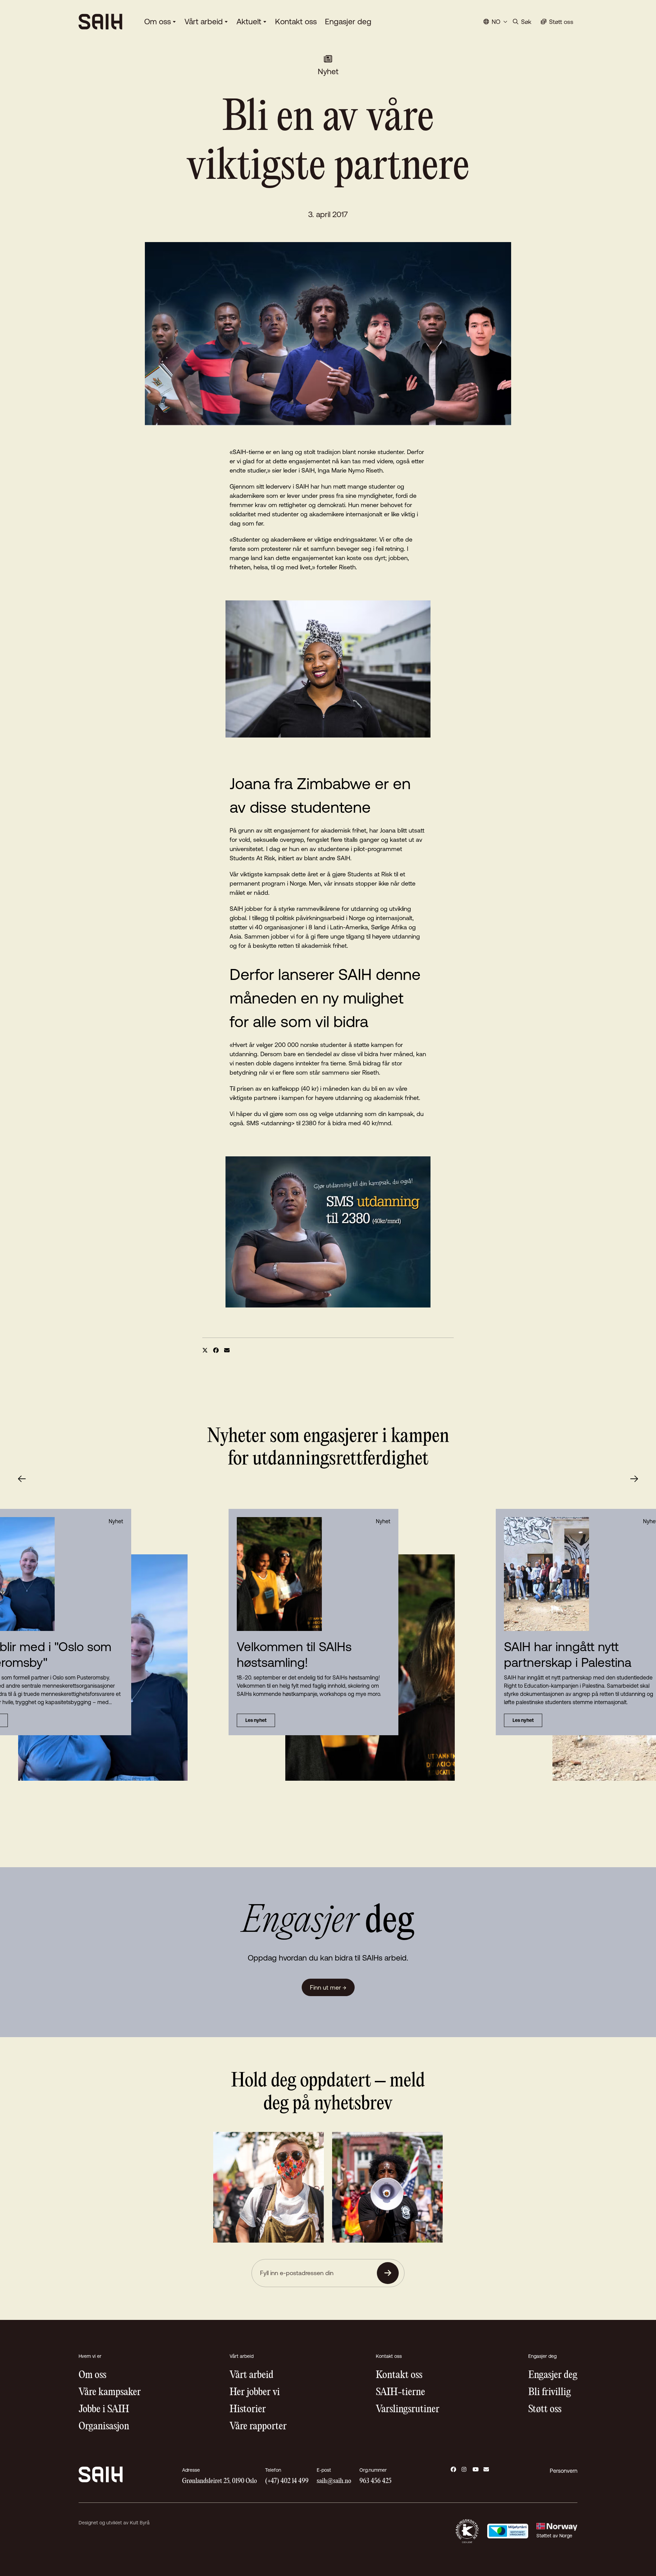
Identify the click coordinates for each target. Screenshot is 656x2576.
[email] (227, 1350)
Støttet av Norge (554, 2536)
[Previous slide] (22, 1479)
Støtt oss (545, 2409)
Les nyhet (256, 1720)
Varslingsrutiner (408, 2409)
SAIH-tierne (400, 2392)
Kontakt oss (296, 22)
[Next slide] (634, 1479)
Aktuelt (249, 22)
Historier (248, 2409)
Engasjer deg (348, 22)
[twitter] (205, 1350)
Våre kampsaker (110, 2392)
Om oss (158, 22)
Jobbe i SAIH (104, 2409)
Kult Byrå (140, 2523)
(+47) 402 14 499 (287, 2481)
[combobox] (495, 22)
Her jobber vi (255, 2392)
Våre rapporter (258, 2426)
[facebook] (216, 1350)
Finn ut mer (328, 1987)
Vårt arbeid (204, 22)
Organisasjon (104, 2426)
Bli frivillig (550, 2392)
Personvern (564, 2471)
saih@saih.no (334, 2481)
